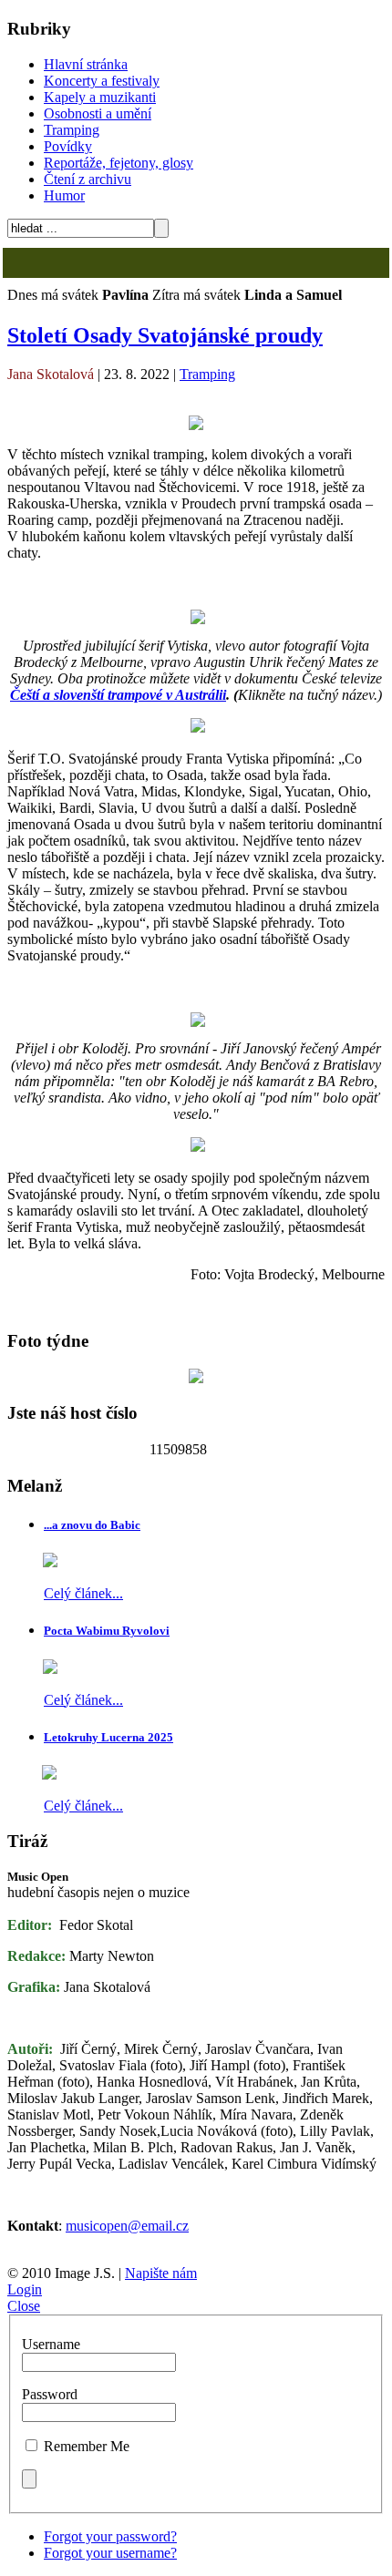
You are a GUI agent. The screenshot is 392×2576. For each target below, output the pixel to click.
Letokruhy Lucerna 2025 (108, 1737)
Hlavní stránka (86, 64)
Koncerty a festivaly (102, 81)
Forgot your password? (110, 2536)
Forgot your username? (110, 2553)
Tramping (72, 130)
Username (51, 2344)
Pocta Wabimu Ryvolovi (107, 1631)
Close (24, 2306)
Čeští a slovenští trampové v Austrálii (118, 695)
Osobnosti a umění (98, 113)
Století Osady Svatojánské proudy (165, 335)
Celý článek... (83, 1593)
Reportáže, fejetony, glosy (119, 163)
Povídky (68, 146)
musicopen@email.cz (127, 2226)
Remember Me (87, 2446)
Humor (64, 195)
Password (50, 2394)
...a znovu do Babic (92, 1525)
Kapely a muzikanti (100, 97)
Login (25, 2289)
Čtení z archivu (88, 179)
